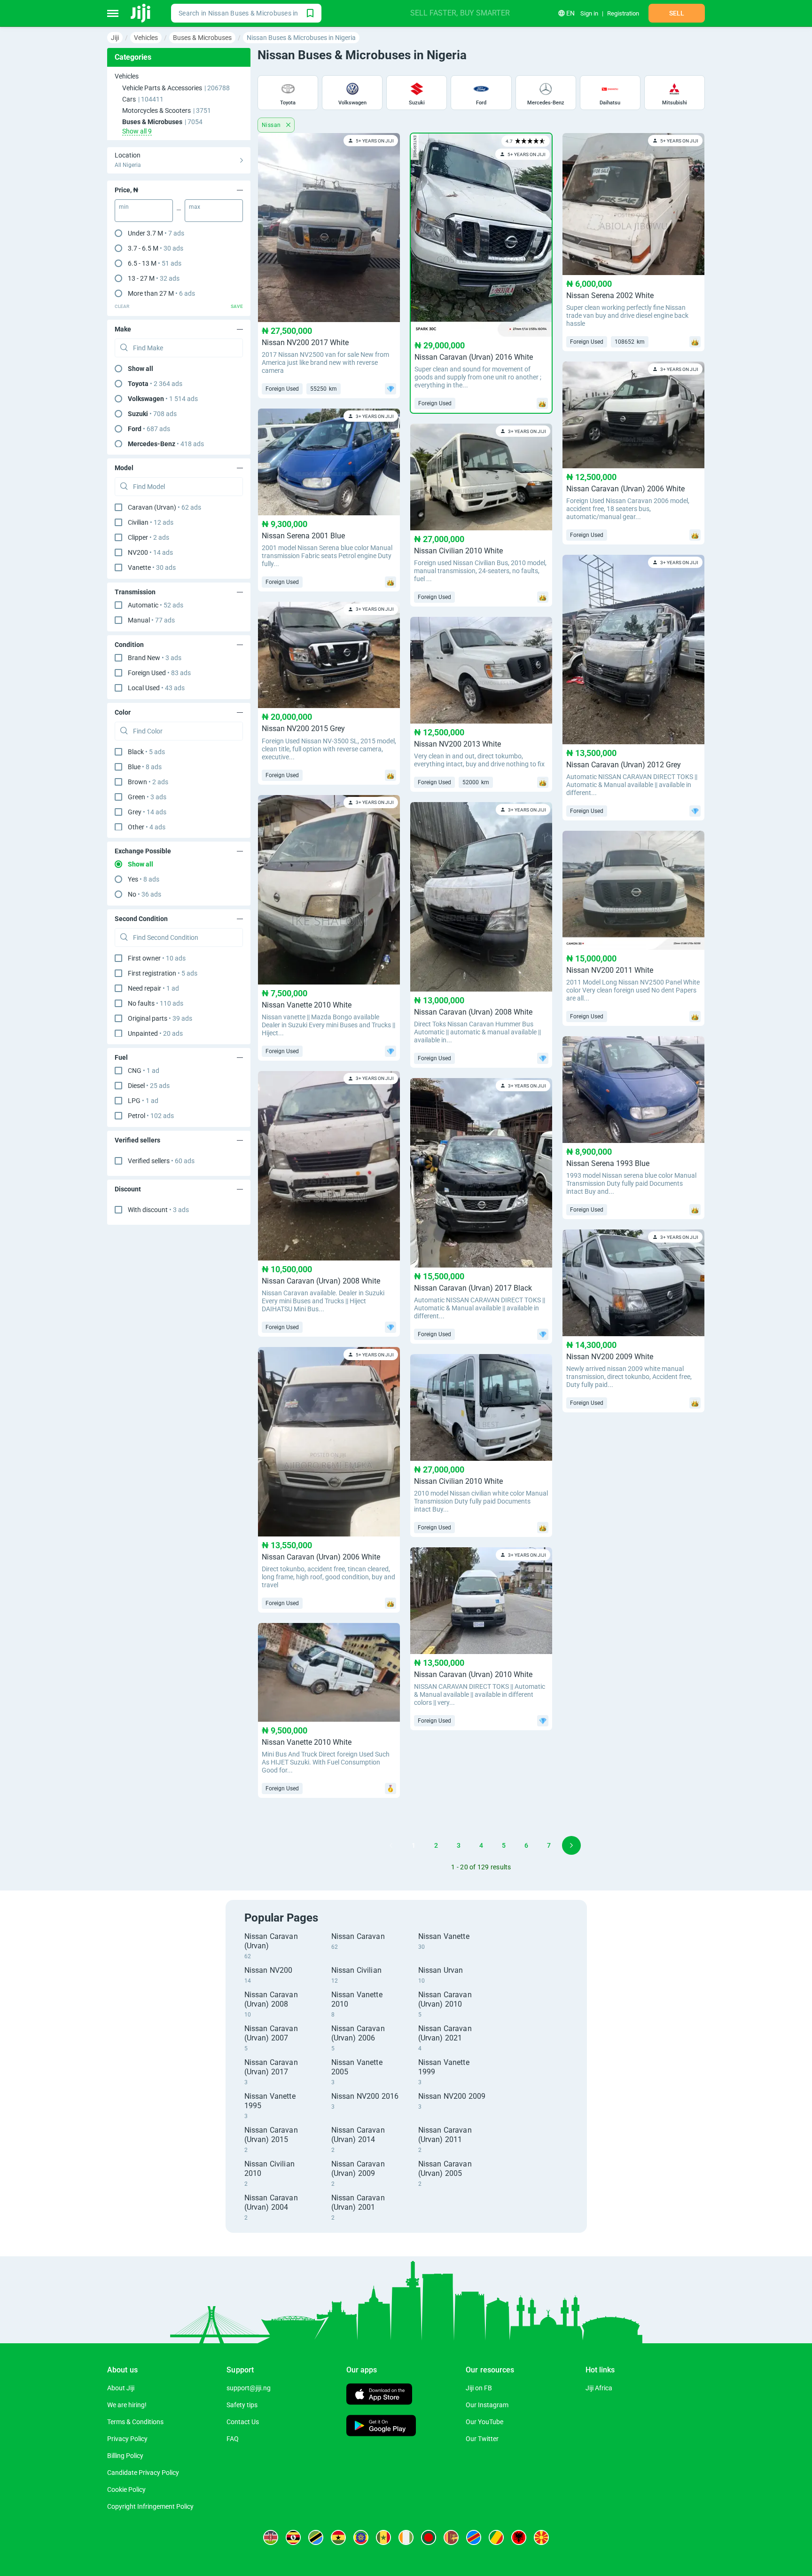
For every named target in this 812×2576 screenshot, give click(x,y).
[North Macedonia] (541, 2537)
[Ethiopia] (361, 2537)
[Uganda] (293, 2537)
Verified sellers (161, 1161)
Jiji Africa (599, 2388)
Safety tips (242, 2405)
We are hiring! (127, 2405)
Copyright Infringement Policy (150, 2506)
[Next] (571, 1845)
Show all (141, 369)
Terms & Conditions (135, 2422)
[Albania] (519, 2537)
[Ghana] (338, 2537)
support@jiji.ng (249, 2388)
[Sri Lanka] (451, 2537)
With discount (158, 1210)
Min (124, 207)
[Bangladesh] (429, 2537)
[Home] (141, 13)
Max (195, 207)
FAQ (233, 2439)
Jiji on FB (479, 2388)
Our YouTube (484, 2422)
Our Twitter (482, 2439)
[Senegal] (383, 2537)
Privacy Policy (127, 2439)
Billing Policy (125, 2456)
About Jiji (121, 2388)
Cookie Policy (126, 2489)
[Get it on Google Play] (381, 2427)
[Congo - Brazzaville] (496, 2537)
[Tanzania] (316, 2537)
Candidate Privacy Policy (143, 2473)
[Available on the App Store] (379, 2395)
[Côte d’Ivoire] (406, 2537)
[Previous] (391, 1845)
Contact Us (243, 2422)
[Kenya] (271, 2537)
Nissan (272, 125)
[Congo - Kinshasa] (474, 2537)
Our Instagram (487, 2405)
